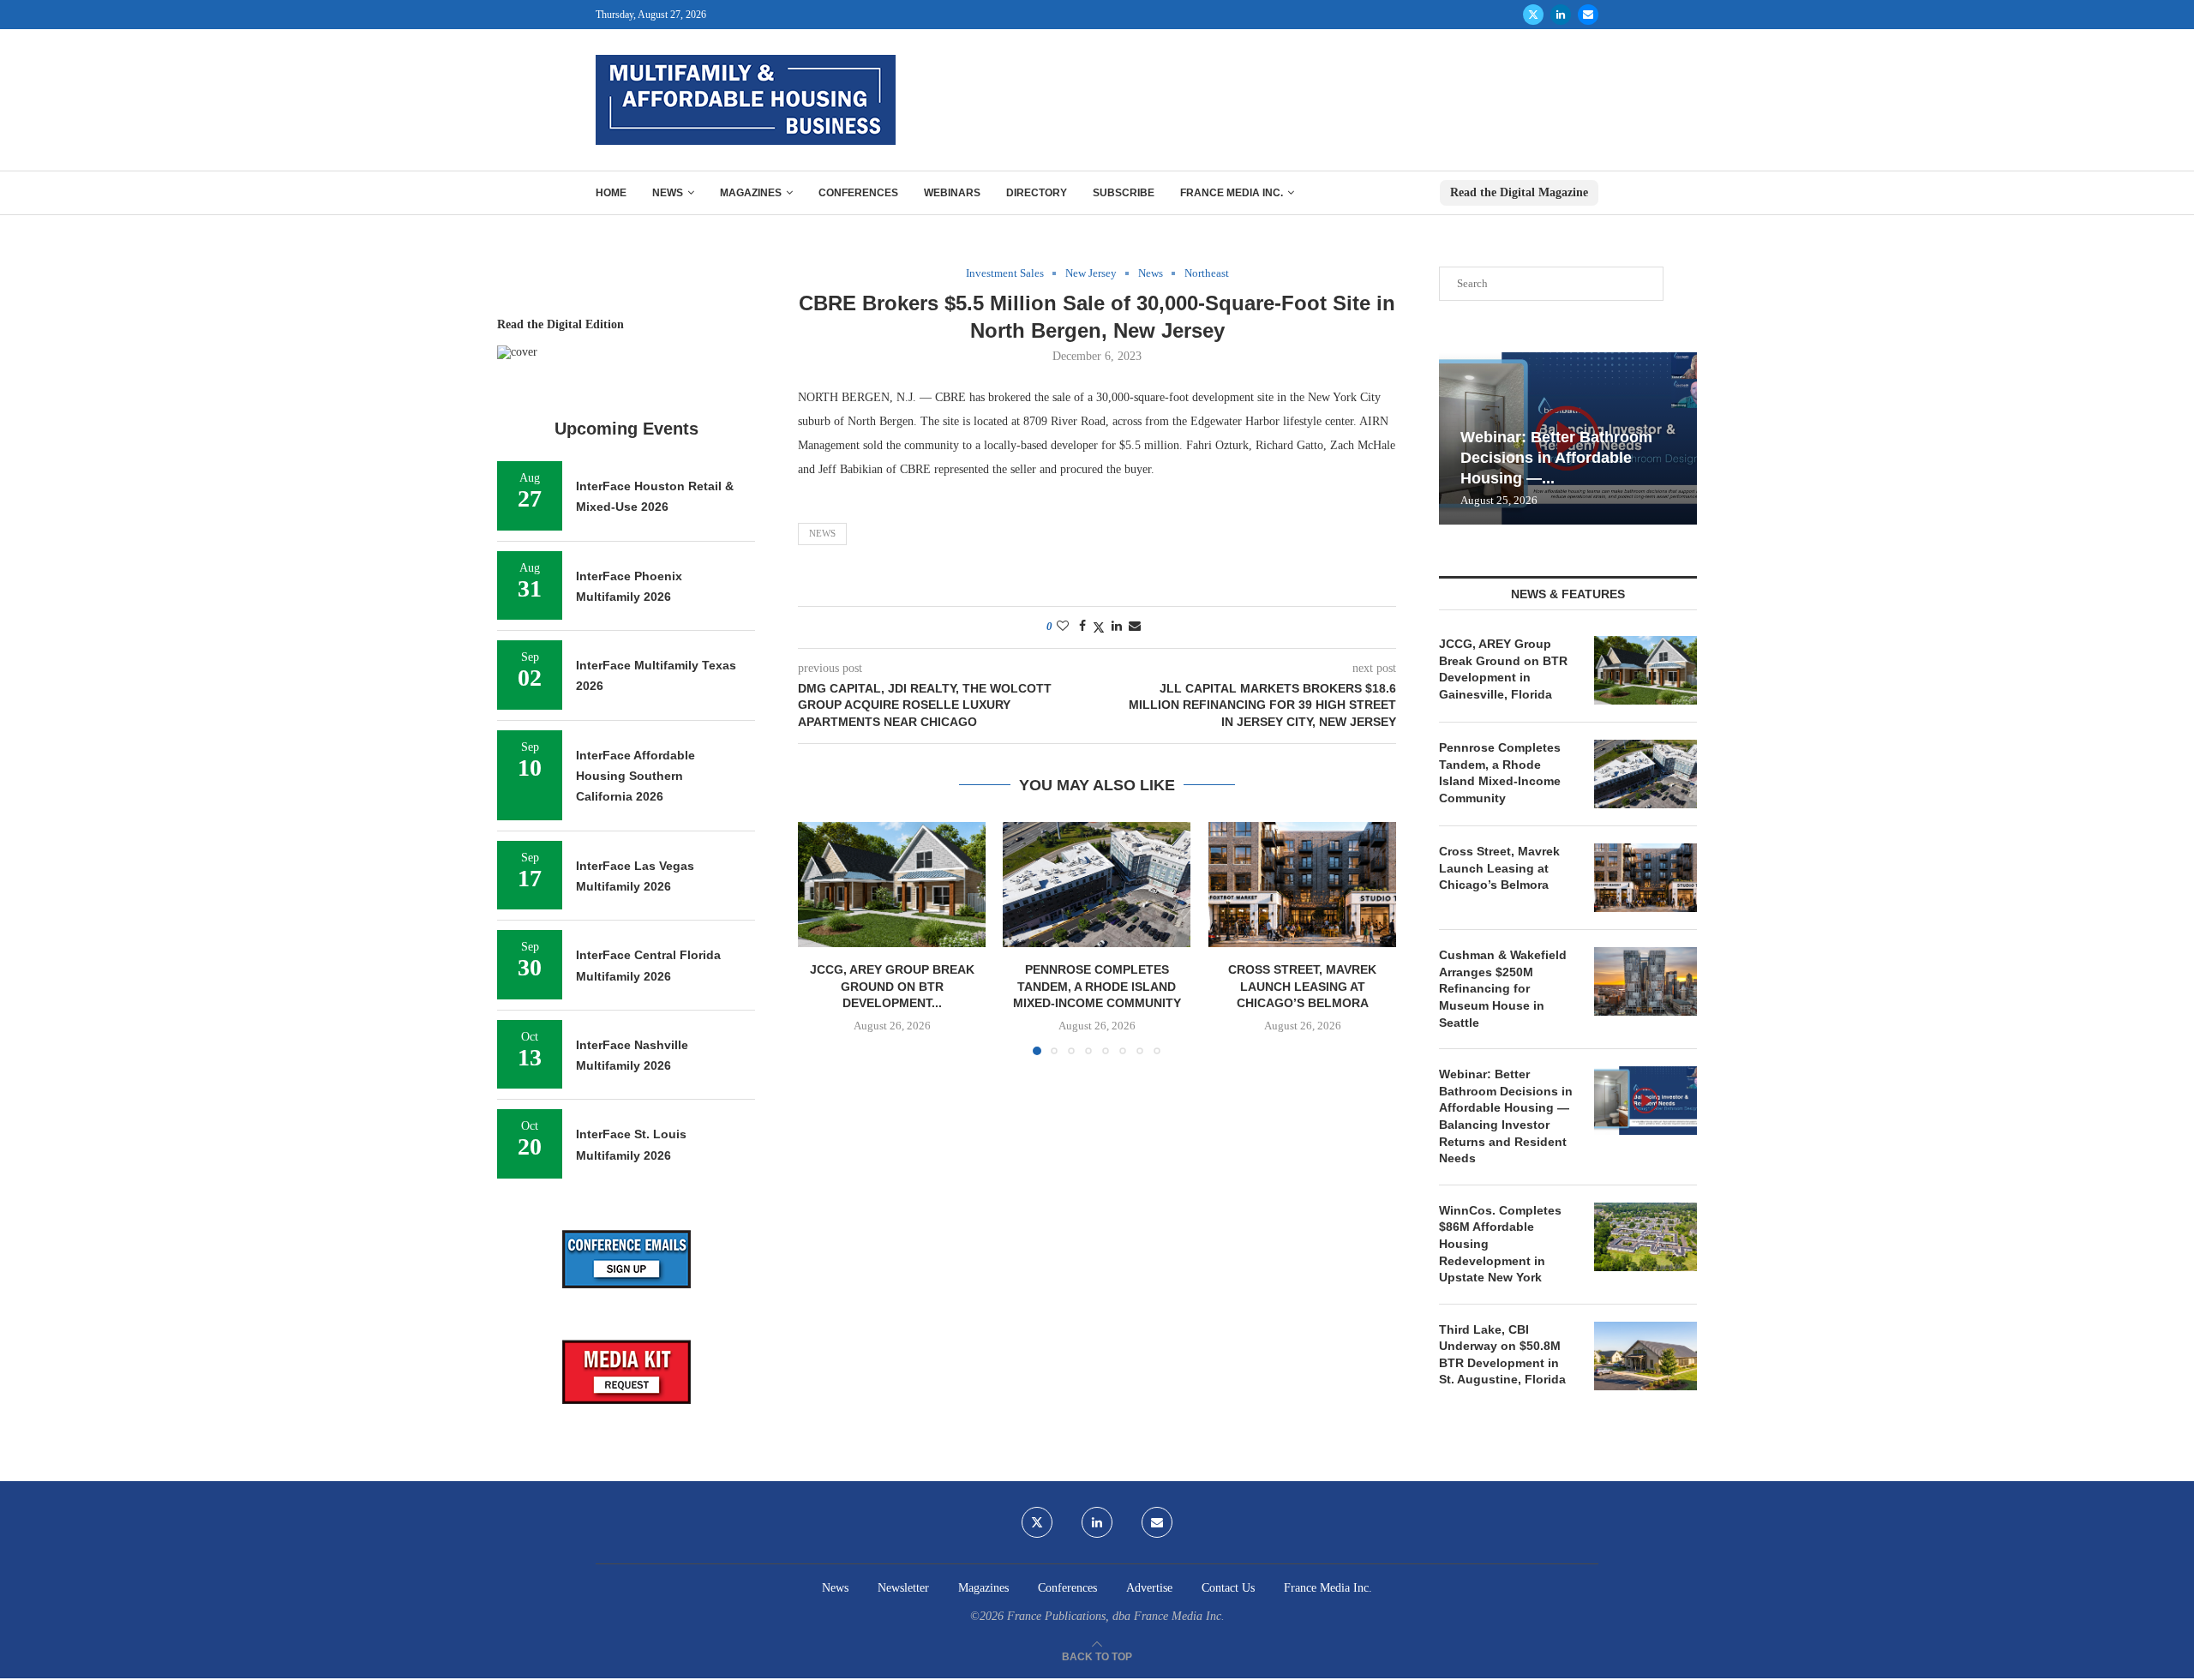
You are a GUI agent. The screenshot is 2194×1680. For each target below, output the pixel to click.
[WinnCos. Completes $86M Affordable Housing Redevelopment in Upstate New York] (1645, 1237)
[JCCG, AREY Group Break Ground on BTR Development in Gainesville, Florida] (892, 885)
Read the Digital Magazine (1519, 192)
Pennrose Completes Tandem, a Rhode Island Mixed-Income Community (1097, 986)
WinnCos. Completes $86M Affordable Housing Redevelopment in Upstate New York (1500, 1244)
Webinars (952, 193)
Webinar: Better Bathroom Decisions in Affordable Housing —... (1556, 458)
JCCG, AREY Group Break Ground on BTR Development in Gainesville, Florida (1503, 669)
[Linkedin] (1561, 15)
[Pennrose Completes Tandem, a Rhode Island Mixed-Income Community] (1097, 885)
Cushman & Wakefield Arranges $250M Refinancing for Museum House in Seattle (1503, 988)
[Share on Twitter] (1099, 627)
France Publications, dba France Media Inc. (1116, 1616)
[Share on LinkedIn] (1117, 627)
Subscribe (1124, 193)
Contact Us (1228, 1588)
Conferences (858, 193)
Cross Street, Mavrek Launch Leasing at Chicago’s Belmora (1302, 986)
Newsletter (903, 1588)
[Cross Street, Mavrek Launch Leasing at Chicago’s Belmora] (1302, 885)
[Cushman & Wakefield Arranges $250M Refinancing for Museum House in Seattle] (1645, 981)
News (668, 193)
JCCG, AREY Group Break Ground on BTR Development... (892, 986)
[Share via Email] (1135, 627)
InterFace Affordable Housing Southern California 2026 (635, 776)
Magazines (751, 193)
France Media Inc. (1232, 193)
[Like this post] (1063, 627)
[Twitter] (1533, 15)
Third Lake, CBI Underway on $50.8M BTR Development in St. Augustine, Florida (1502, 1355)
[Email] (1588, 15)
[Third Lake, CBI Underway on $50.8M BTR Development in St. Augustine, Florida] (1645, 1356)
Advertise (1149, 1588)
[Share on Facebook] (1082, 627)
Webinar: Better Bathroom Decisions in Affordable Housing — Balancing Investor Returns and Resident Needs (1506, 1116)
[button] (821, 938)
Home (611, 193)
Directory (1037, 193)
